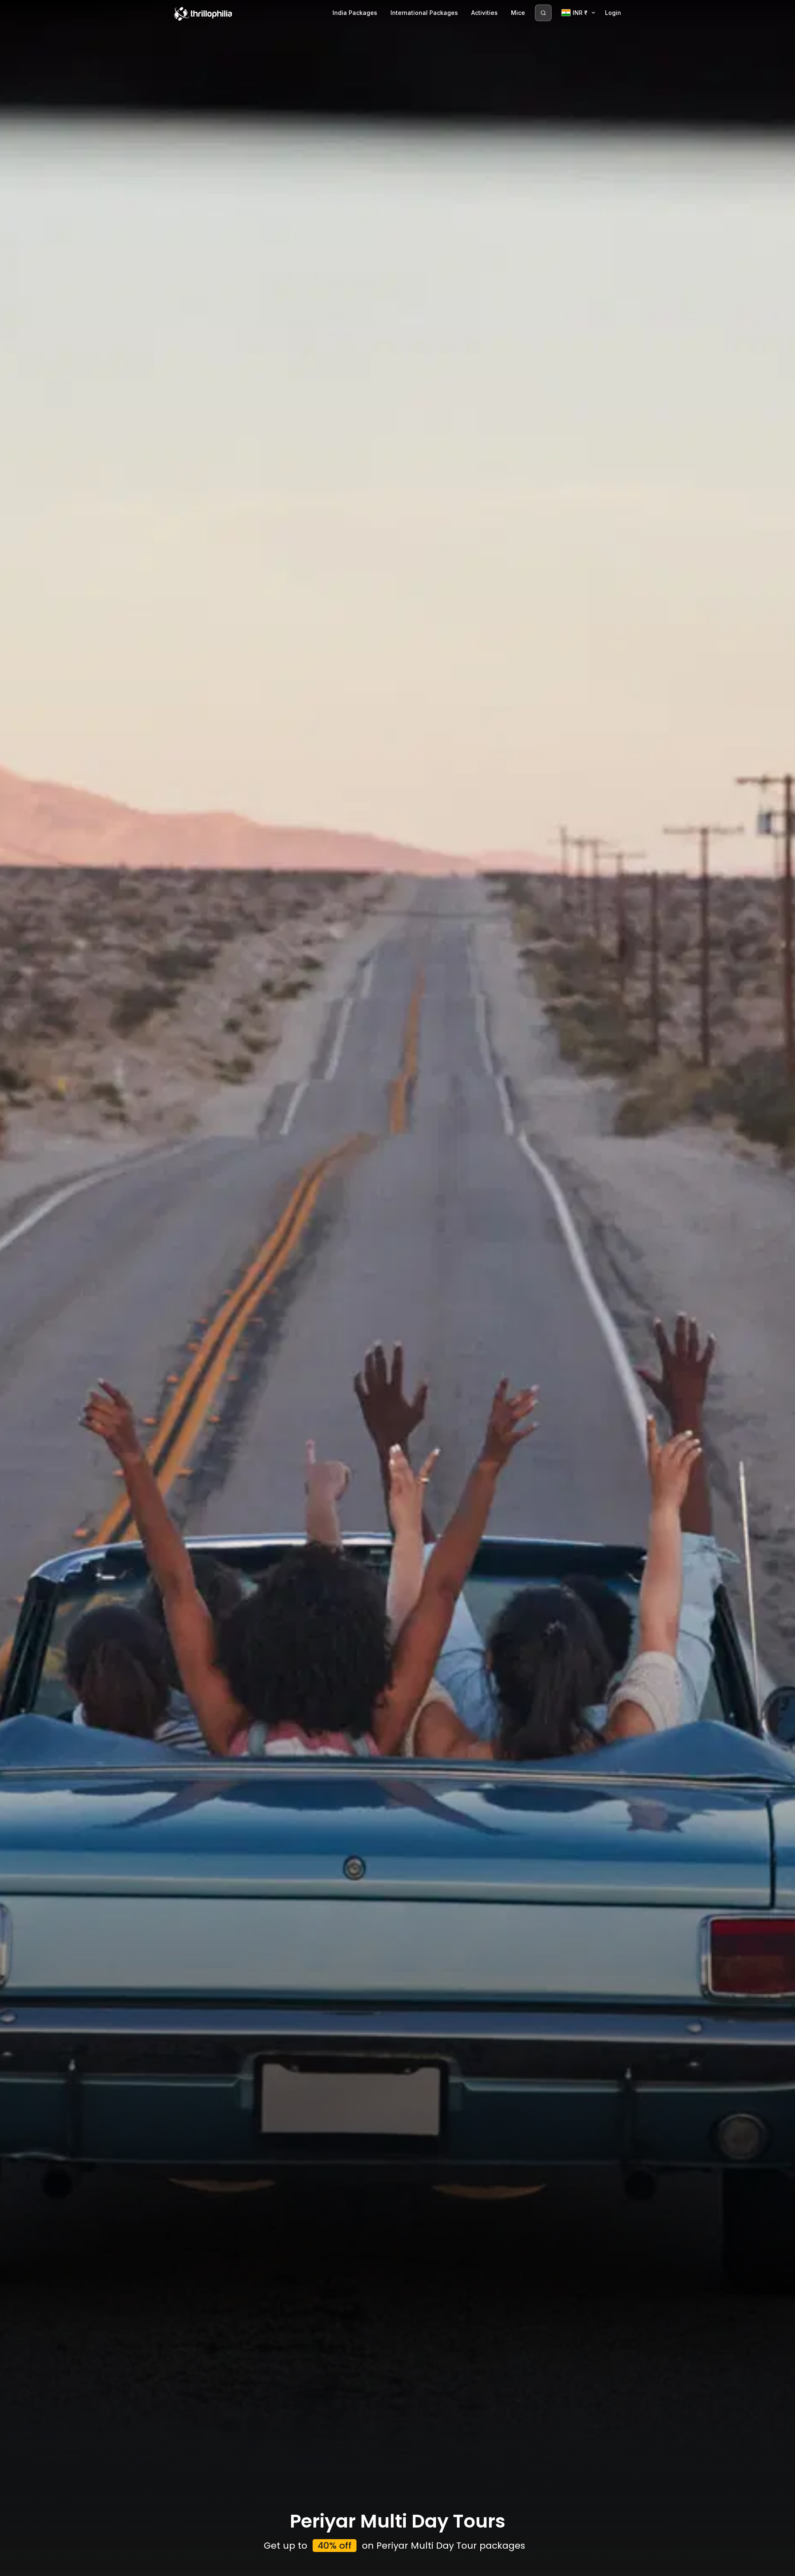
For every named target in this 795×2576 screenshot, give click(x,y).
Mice (518, 13)
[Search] (543, 13)
